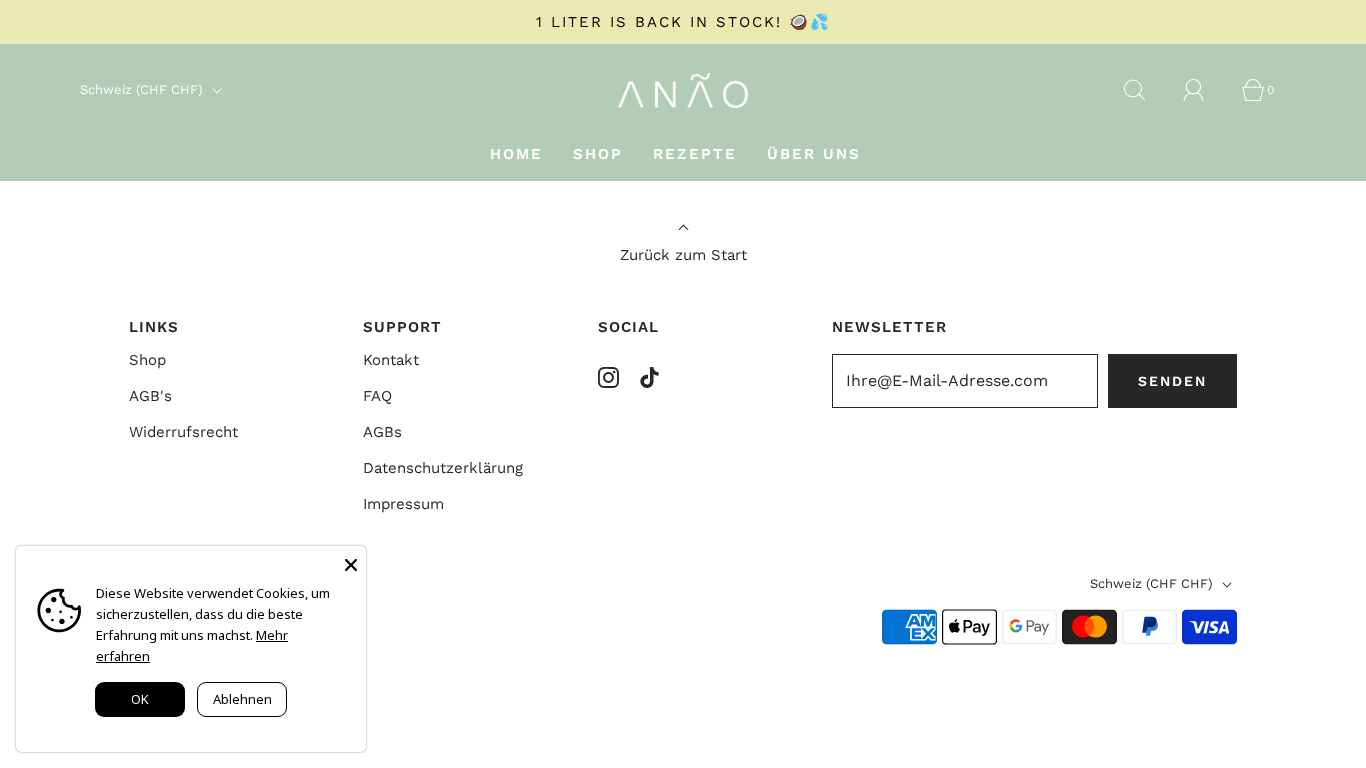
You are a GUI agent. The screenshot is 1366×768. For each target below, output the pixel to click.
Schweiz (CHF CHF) (143, 89)
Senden (1172, 381)
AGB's (150, 396)
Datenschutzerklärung (443, 468)
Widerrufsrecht (183, 432)
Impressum (403, 504)
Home (516, 154)
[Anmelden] (1205, 90)
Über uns (814, 154)
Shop (598, 154)
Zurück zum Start (683, 255)
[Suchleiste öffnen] (1146, 90)
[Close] (351, 561)
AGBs (382, 432)
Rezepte (695, 154)
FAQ (377, 396)
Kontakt (391, 360)
